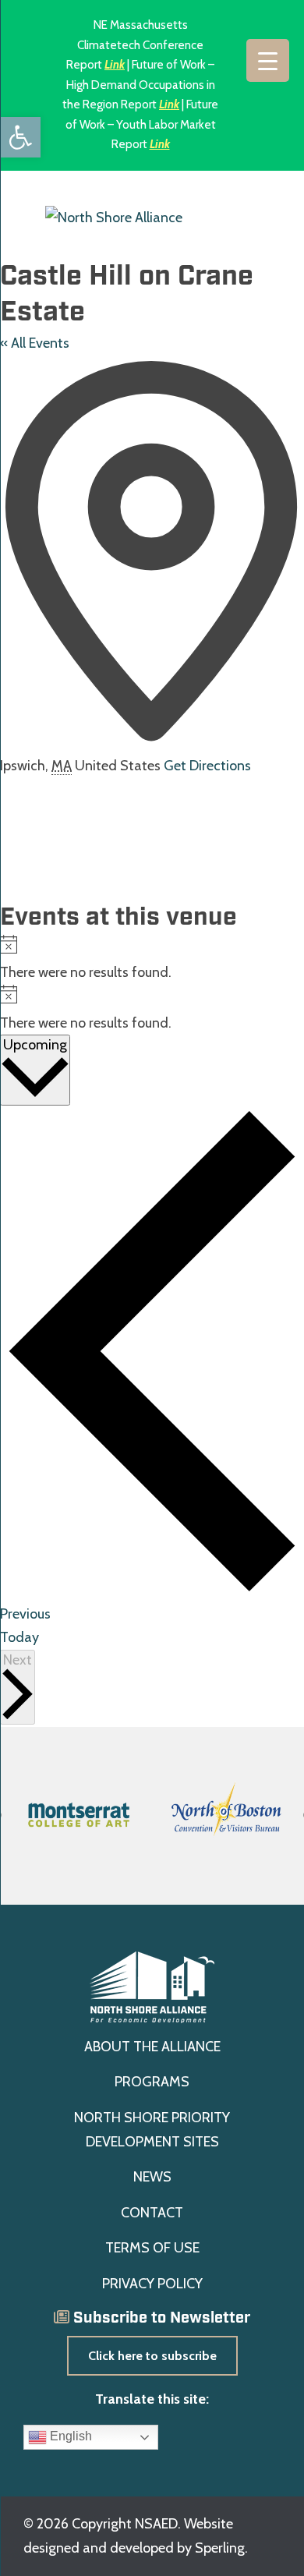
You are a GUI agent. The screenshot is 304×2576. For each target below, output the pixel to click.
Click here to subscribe (152, 2356)
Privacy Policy (152, 2284)
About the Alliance (152, 2047)
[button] (20, 137)
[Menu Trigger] (268, 60)
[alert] (152, 960)
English (69, 2437)
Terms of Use (152, 2248)
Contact (152, 2213)
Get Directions (207, 766)
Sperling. (221, 2548)
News (152, 2177)
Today (19, 1637)
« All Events (35, 343)
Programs (152, 2082)
